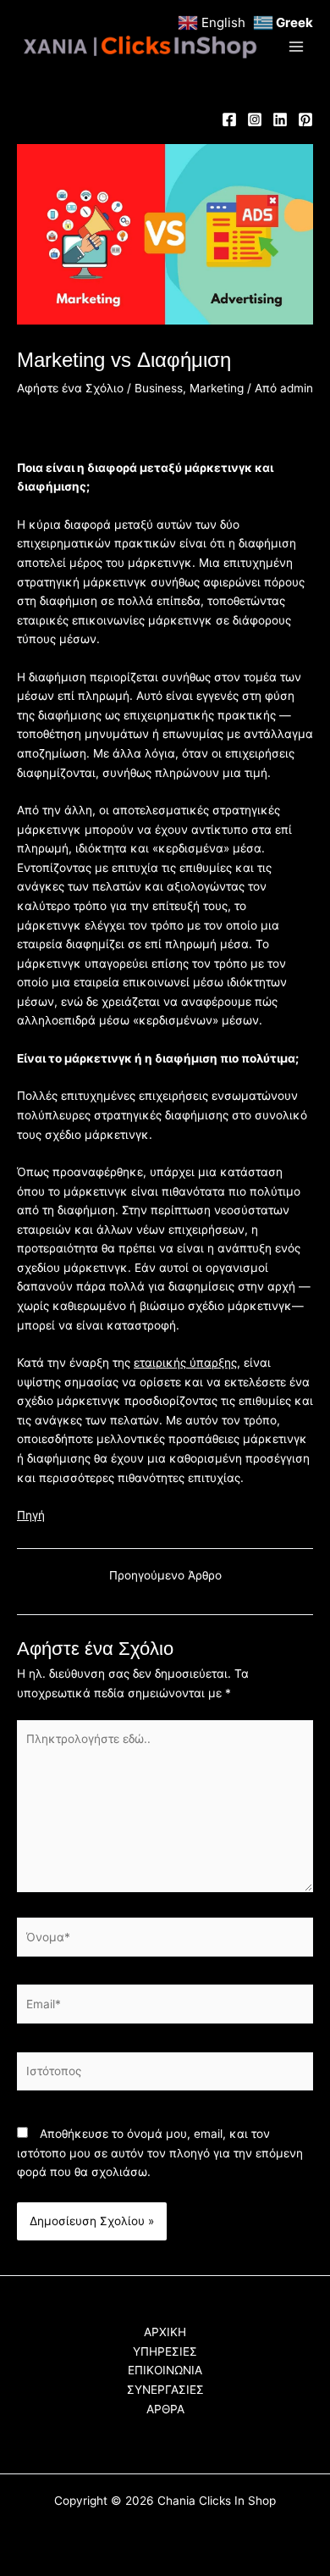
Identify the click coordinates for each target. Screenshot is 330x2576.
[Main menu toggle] (297, 47)
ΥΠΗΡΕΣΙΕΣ (165, 2351)
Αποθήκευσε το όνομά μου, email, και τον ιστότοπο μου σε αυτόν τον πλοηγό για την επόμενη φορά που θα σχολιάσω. (160, 2153)
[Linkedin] (280, 119)
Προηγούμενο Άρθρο (165, 1576)
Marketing (217, 388)
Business (159, 388)
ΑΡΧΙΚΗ (165, 2332)
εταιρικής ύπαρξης (185, 1363)
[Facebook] (229, 119)
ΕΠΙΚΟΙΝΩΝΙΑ (165, 2370)
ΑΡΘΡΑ (165, 2409)
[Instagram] (255, 119)
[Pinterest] (305, 119)
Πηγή (31, 1515)
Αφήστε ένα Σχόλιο (70, 388)
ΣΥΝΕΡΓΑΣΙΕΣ (165, 2390)
